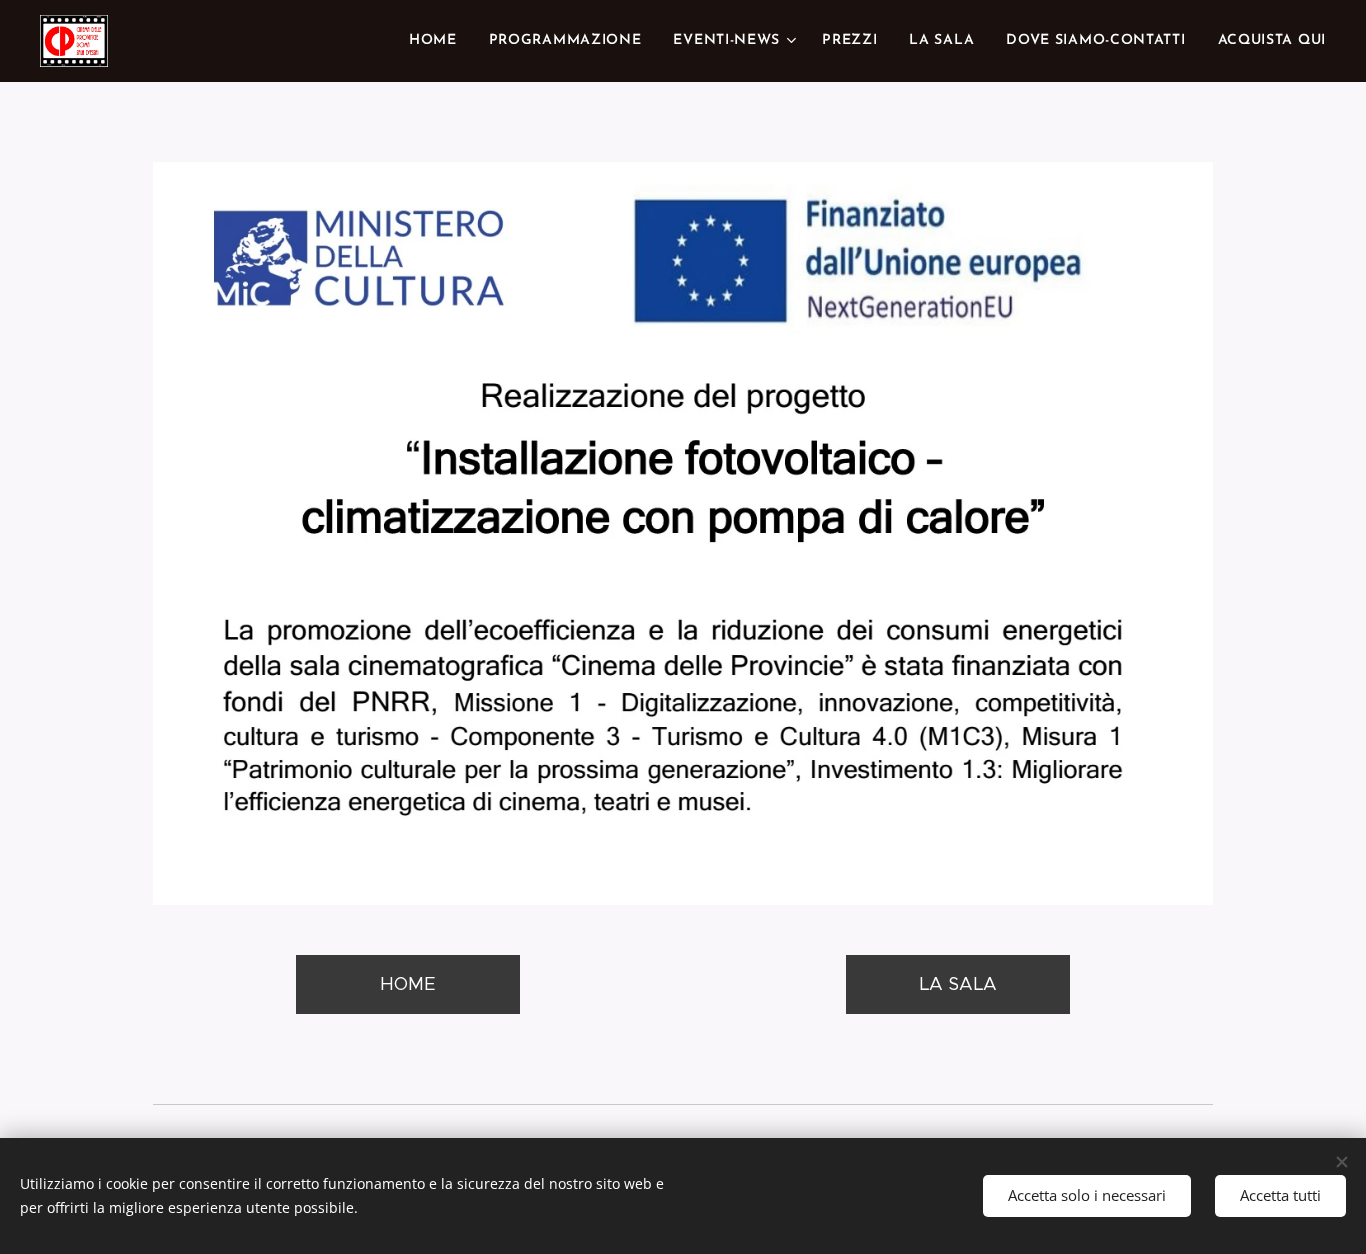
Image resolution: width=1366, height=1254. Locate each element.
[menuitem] (438, 41)
